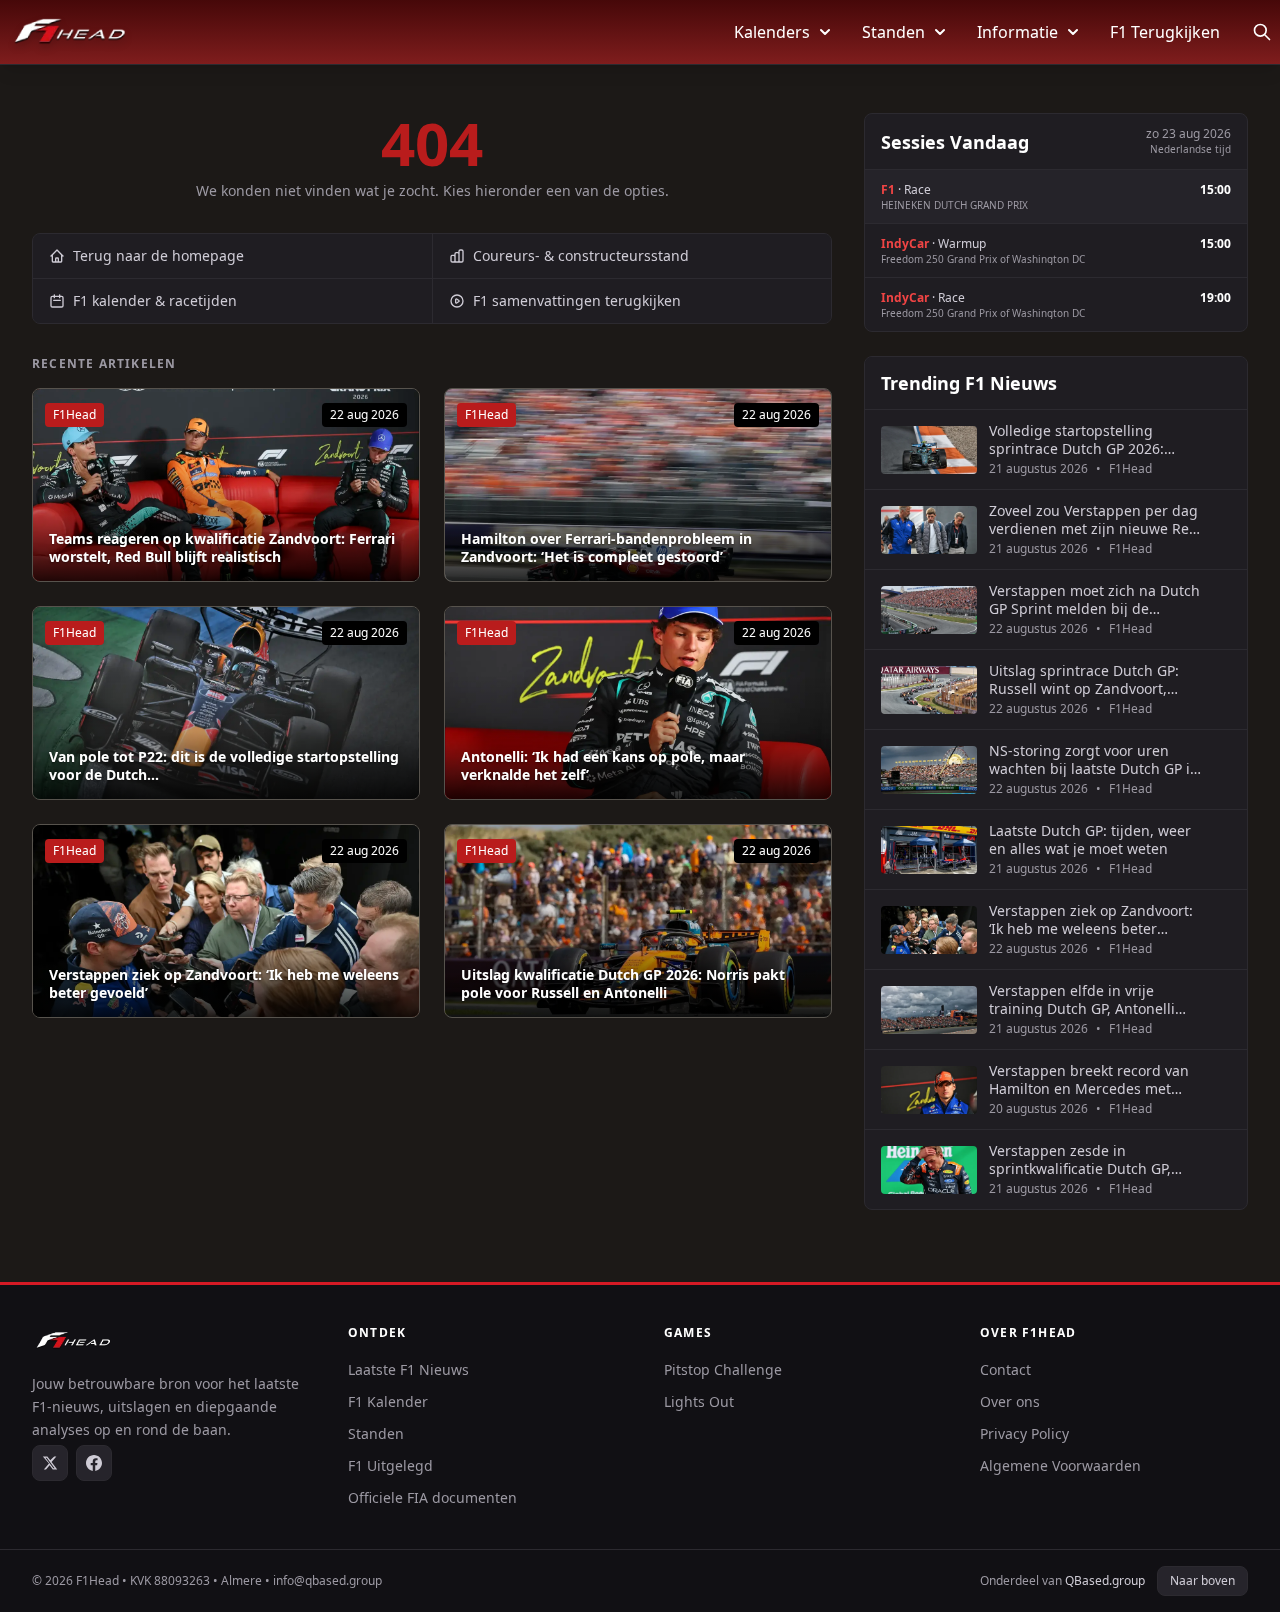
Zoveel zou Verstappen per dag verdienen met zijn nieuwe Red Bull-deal (1093, 519)
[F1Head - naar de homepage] (70, 32)
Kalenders (772, 32)
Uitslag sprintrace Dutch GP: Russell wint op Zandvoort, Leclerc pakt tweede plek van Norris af (1085, 679)
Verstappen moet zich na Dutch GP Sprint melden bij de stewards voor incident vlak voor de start (1094, 599)
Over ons (1010, 1401)
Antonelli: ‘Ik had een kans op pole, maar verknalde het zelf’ (603, 765)
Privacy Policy (1024, 1433)
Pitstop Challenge (723, 1369)
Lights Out (699, 1401)
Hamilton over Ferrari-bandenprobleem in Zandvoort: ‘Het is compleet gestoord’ (606, 547)
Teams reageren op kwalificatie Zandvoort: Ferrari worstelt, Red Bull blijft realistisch (222, 547)
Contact (1005, 1369)
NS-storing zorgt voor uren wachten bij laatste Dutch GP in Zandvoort (1094, 759)
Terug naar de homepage (158, 255)
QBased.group (1105, 1580)
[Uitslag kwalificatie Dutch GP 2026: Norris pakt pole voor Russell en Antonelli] (638, 921)
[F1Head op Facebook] (94, 1463)
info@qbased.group (327, 1580)
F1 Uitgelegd (390, 1465)
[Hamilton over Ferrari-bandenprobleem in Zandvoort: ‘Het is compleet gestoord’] (638, 485)
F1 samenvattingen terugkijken (577, 300)
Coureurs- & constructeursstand (581, 255)
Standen (893, 32)
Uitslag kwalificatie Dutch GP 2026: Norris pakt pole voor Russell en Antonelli (623, 983)
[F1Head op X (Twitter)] (50, 1463)
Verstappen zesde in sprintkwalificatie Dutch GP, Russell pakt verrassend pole (1085, 1159)
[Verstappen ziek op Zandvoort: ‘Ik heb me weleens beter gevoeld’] (226, 921)
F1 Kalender (388, 1401)
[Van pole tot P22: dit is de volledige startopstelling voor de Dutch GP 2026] (226, 703)
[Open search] (1262, 32)
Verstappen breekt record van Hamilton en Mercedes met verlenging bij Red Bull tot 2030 (1095, 1079)
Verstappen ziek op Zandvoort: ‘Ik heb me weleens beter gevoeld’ (224, 983)
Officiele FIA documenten (432, 1497)
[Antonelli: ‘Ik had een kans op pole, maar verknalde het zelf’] (638, 703)
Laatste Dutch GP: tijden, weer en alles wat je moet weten (1090, 839)
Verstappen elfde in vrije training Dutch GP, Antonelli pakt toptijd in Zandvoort (1082, 999)
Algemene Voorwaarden (1060, 1465)
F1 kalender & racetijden (155, 300)
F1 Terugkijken (1165, 32)
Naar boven (1202, 1580)
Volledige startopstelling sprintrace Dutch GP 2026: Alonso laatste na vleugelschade (1076, 439)
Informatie (1017, 32)
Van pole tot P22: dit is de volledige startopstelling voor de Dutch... (224, 765)
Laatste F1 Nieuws (408, 1369)
